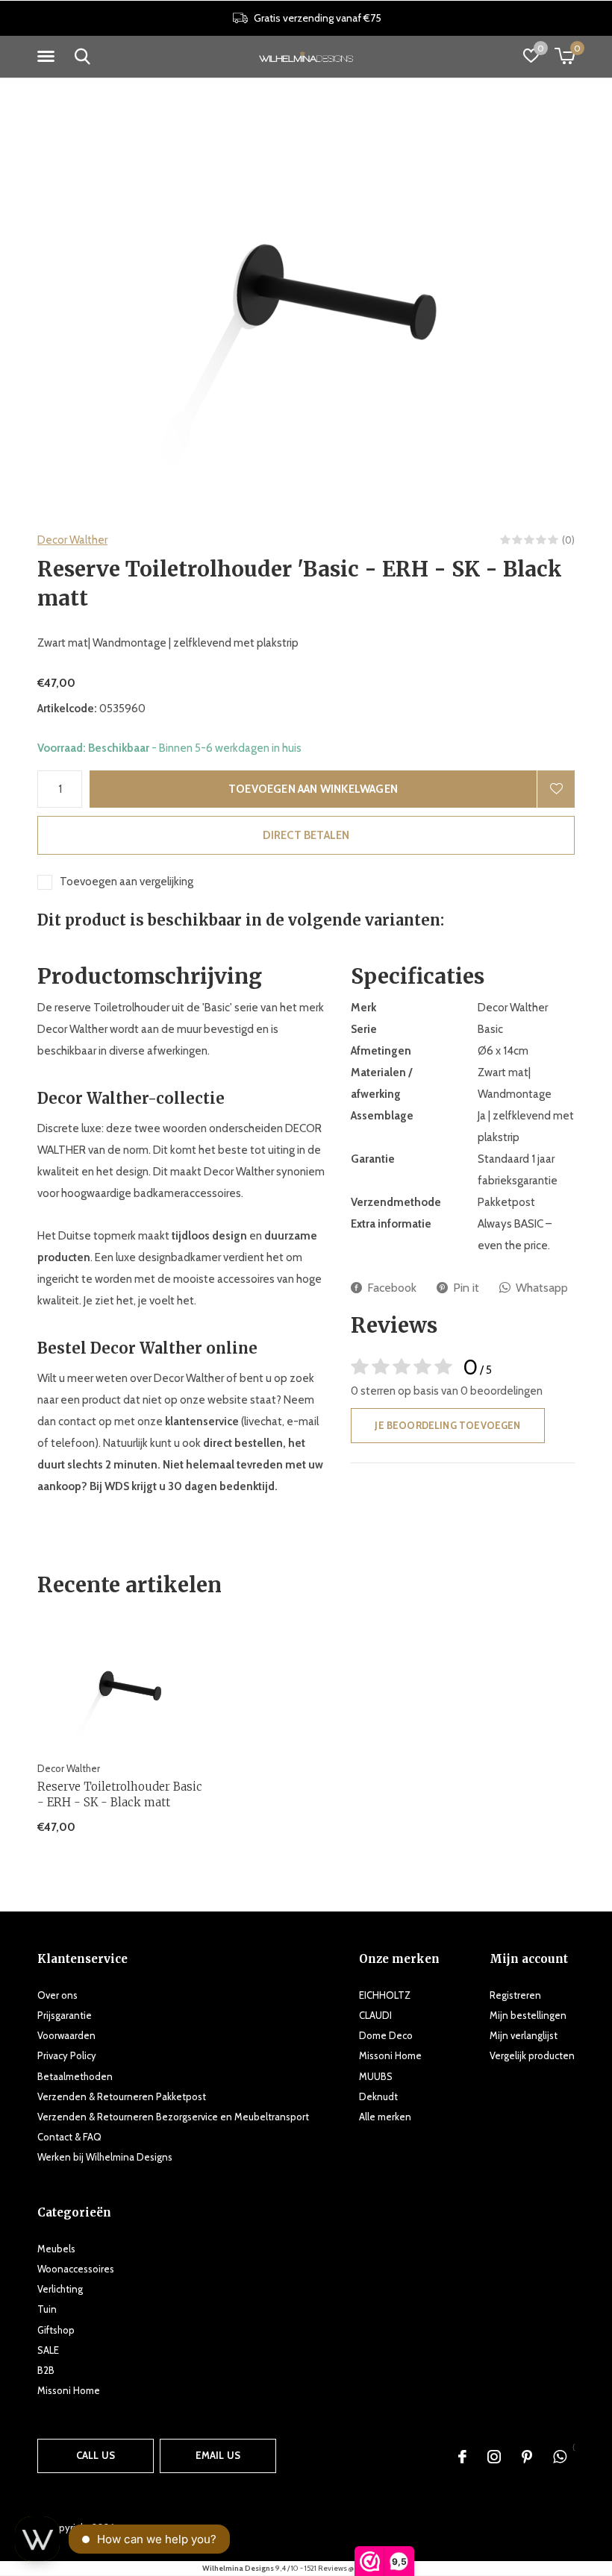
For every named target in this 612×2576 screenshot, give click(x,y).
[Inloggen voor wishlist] (556, 789)
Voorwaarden (66, 2035)
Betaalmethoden (75, 2076)
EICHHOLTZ (385, 1995)
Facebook (392, 1288)
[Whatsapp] (560, 2457)
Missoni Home (390, 2055)
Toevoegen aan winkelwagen (313, 789)
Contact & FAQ (69, 2137)
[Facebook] (462, 2457)
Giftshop (56, 2330)
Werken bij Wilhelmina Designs (105, 2157)
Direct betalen (306, 835)
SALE (48, 2350)
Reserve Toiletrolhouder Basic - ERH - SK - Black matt (120, 1794)
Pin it (466, 1288)
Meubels (56, 2249)
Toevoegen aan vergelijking (127, 882)
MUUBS (376, 2076)
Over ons (57, 1995)
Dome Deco (386, 2035)
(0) (568, 540)
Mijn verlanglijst (524, 2035)
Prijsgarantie (65, 2015)
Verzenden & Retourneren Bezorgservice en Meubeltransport (173, 2117)
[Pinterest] (527, 2457)
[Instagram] (494, 2457)
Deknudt (378, 2096)
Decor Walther (72, 540)
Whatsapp (542, 1288)
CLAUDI (375, 2015)
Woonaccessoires (76, 2269)
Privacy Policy (67, 2055)
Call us (96, 2455)
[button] (49, 57)
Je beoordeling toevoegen (447, 1425)
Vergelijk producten (532, 2055)
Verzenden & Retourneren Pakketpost (122, 2096)
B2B (46, 2370)
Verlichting (60, 2289)
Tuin (47, 2309)
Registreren (515, 1995)
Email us (218, 2455)
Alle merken (385, 2117)
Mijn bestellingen (528, 2015)
